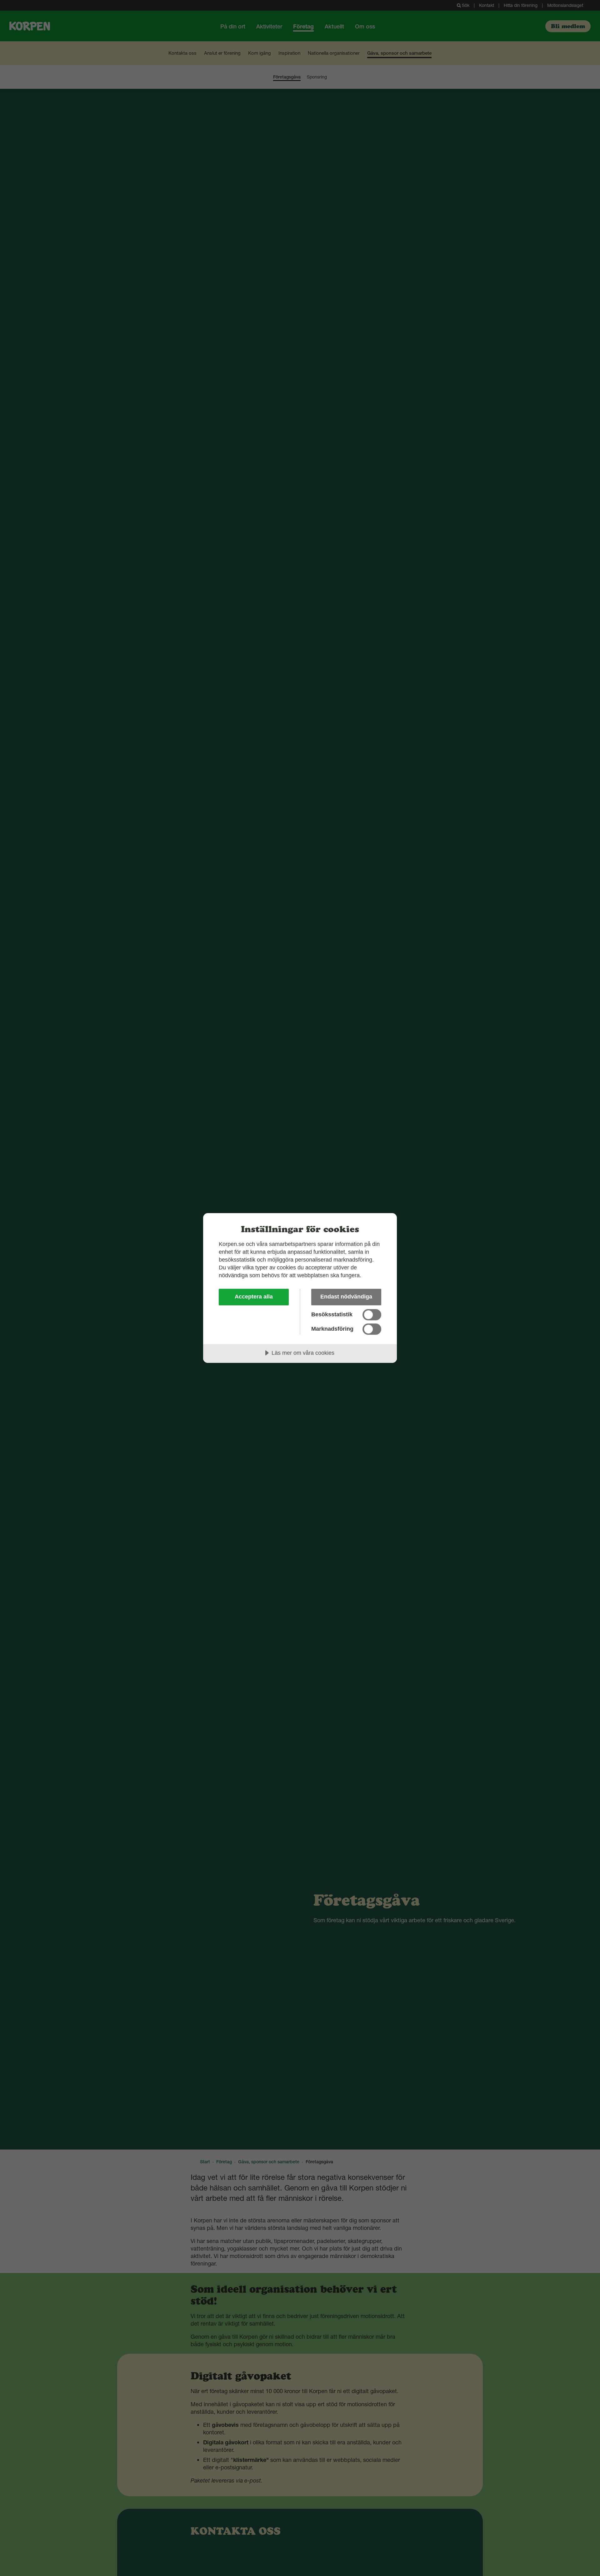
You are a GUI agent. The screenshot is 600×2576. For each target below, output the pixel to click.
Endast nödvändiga (346, 1297)
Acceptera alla (254, 1297)
